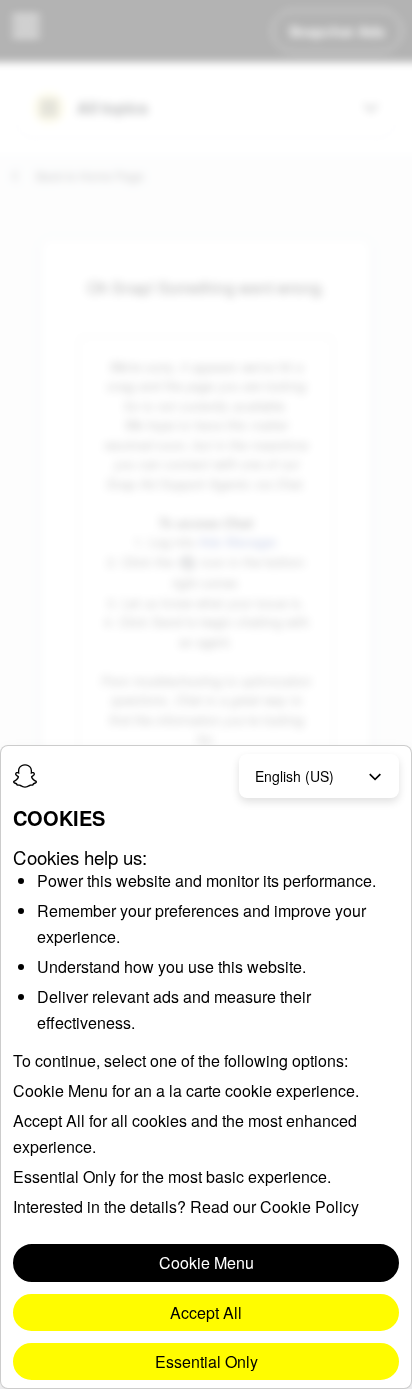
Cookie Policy (309, 1206)
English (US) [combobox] (294, 776)
